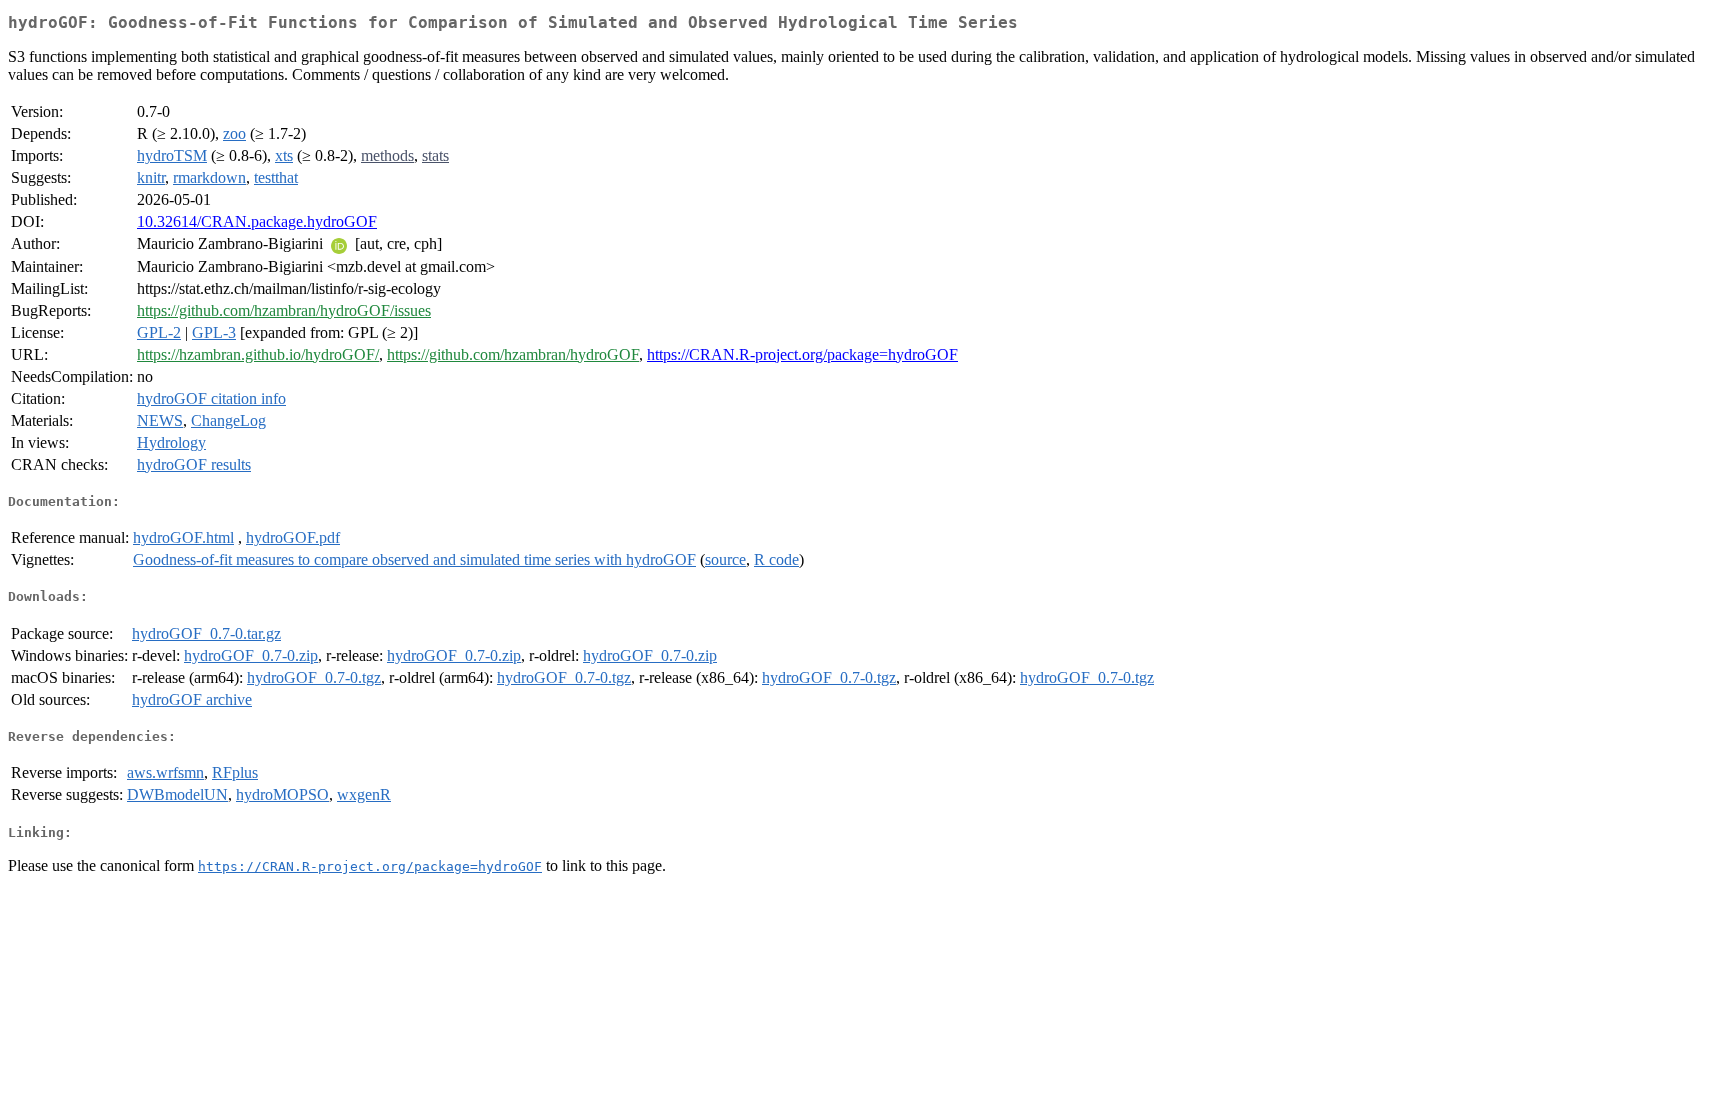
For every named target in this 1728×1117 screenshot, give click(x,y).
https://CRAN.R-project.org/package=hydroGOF (802, 354)
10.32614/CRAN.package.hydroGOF (257, 221)
